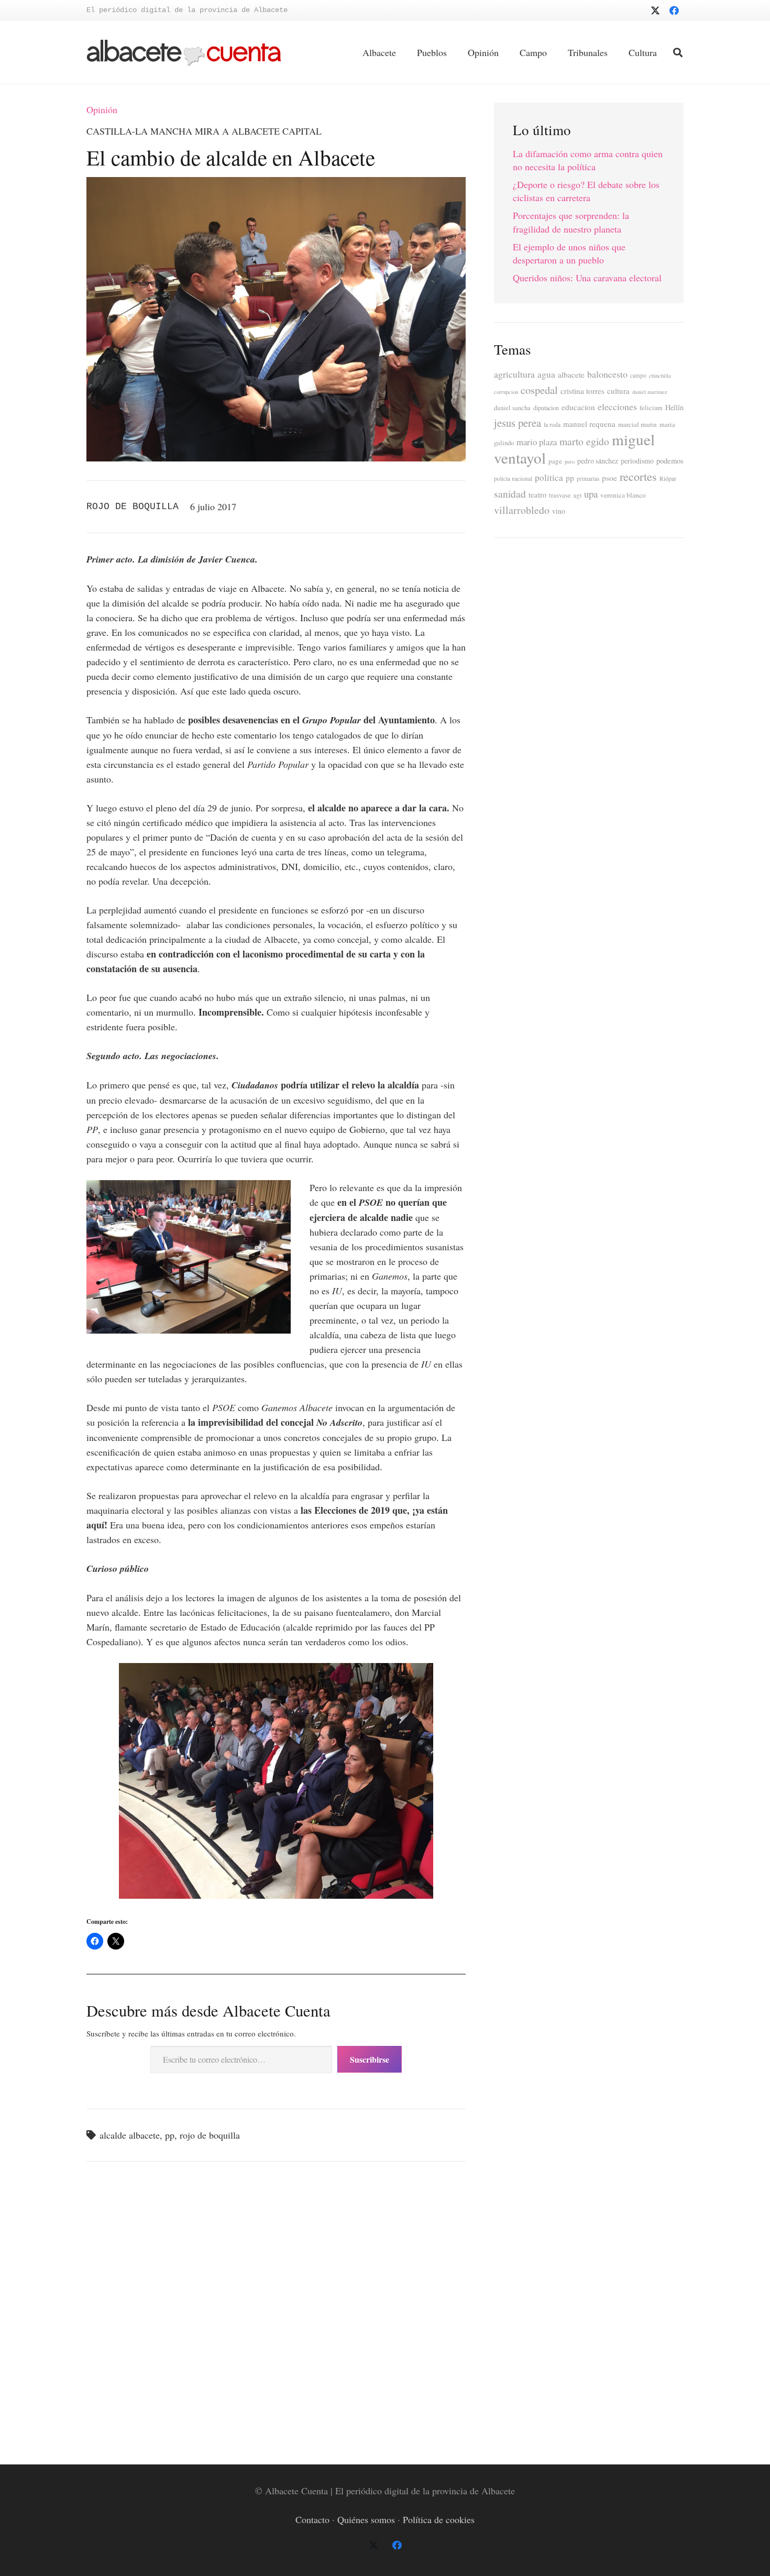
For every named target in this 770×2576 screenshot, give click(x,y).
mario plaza (537, 442)
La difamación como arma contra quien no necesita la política (588, 160)
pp (170, 2135)
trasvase (560, 495)
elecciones (617, 406)
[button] (678, 52)
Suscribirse (370, 2059)
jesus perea (518, 423)
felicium (651, 408)
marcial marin (637, 424)
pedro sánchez (598, 461)
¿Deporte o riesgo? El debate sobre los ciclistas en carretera (586, 191)
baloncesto (607, 374)
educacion (578, 407)
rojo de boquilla (210, 2135)
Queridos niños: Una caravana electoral (587, 278)
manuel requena (589, 424)
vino (559, 511)
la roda (552, 425)
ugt (577, 495)
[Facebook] (674, 10)
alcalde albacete (130, 2135)
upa (591, 494)
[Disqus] (276, 2311)
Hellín (674, 407)
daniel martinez (650, 392)
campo (638, 375)
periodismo (637, 461)
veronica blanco (623, 495)
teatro (537, 495)
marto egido (584, 441)
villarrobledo (522, 510)
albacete (571, 375)
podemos (670, 461)
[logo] (184, 53)
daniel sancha (512, 408)
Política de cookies (439, 2519)
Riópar (668, 478)
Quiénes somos (366, 2519)
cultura (618, 391)
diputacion (546, 408)
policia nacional (513, 478)
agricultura (514, 374)
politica (549, 477)
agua (546, 374)
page (555, 461)
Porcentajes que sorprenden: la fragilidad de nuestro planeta (571, 222)
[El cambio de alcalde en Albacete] (276, 184)
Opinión (102, 109)
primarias (588, 478)
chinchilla (660, 376)
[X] (655, 10)
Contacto (312, 2519)
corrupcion (506, 392)
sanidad (510, 493)
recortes (638, 476)
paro (570, 461)
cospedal (539, 390)
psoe (609, 478)
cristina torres (582, 391)
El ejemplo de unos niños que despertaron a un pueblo (569, 253)
